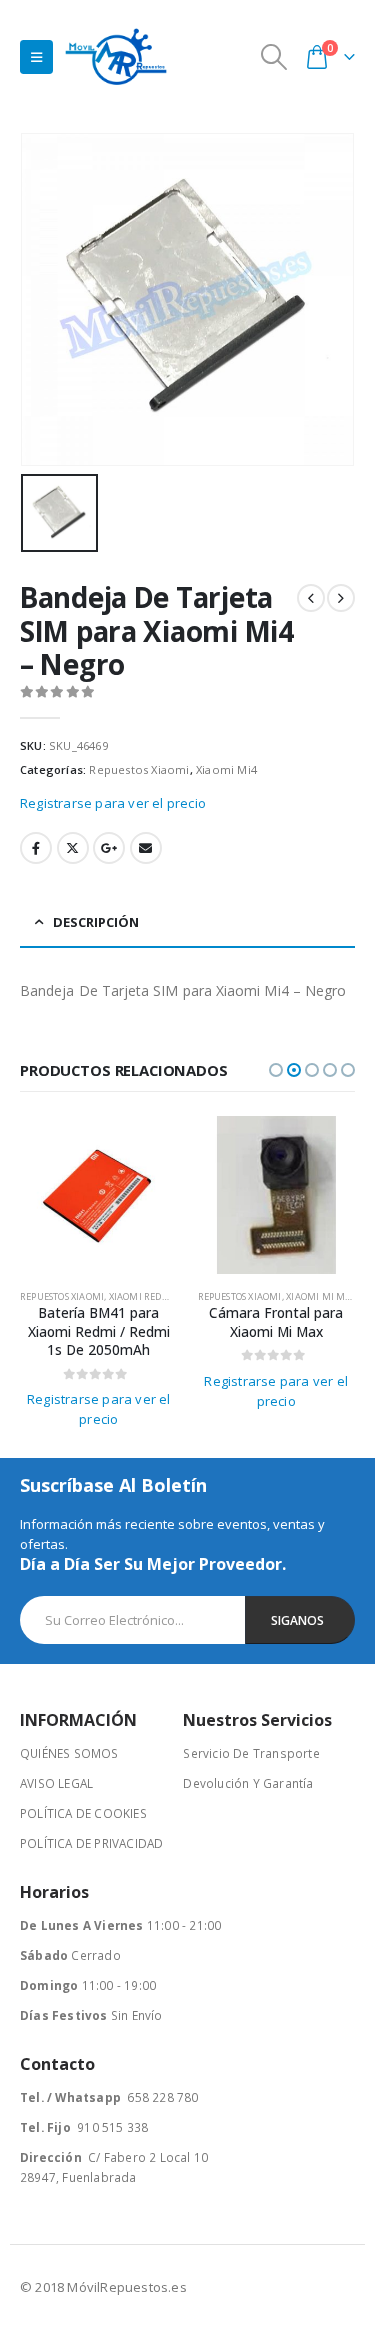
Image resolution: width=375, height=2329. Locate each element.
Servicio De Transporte (251, 1753)
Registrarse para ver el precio (113, 803)
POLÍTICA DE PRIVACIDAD (91, 1843)
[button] (276, 1070)
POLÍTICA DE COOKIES (83, 1813)
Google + (109, 848)
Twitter (73, 848)
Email (146, 848)
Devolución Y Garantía (248, 1783)
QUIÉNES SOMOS (69, 1753)
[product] (99, 1195)
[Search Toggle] (274, 57)
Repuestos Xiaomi (139, 769)
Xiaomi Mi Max (321, 1296)
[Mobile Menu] (36, 57)
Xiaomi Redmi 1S (147, 1296)
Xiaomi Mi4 (226, 769)
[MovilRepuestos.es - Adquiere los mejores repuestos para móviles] (116, 56)
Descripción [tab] (96, 922)
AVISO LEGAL (56, 1783)
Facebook (36, 848)
